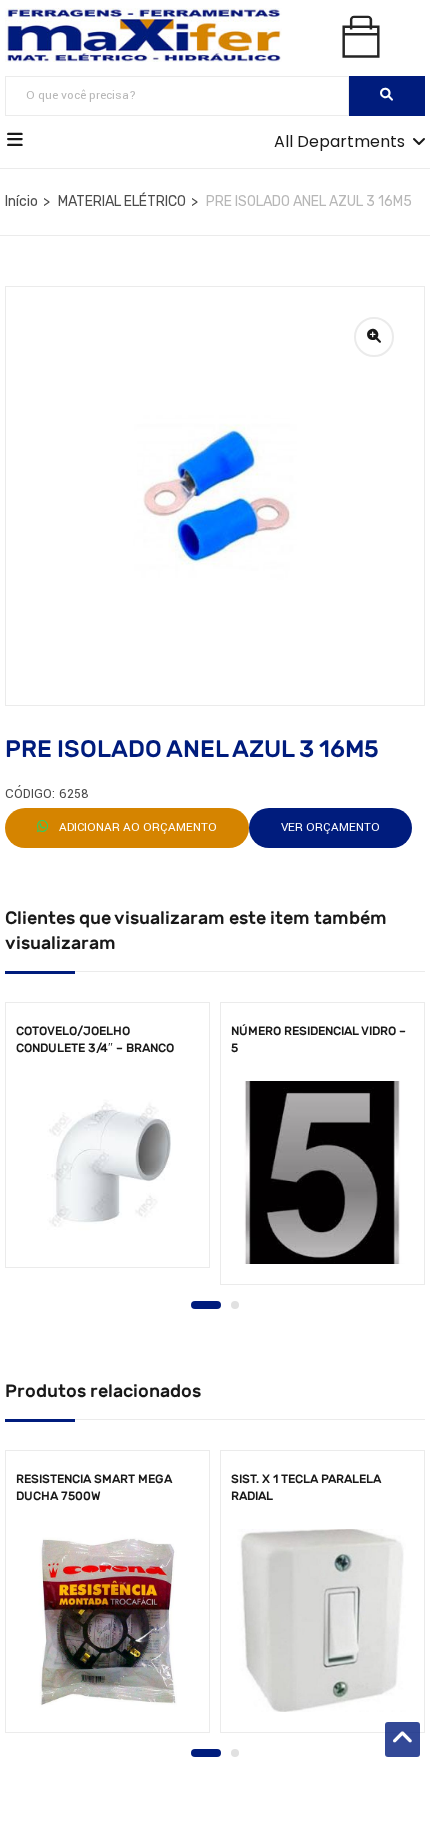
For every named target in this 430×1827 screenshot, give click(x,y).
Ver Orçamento (330, 827)
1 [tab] (206, 1305)
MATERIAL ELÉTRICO (122, 201)
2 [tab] (235, 1305)
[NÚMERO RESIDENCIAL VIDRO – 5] (322, 1172)
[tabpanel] (107, 1142)
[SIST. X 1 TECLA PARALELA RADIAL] (322, 1620)
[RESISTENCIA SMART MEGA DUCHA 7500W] (107, 1620)
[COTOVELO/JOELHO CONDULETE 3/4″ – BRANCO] (107, 1164)
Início (21, 201)
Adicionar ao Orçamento (136, 827)
